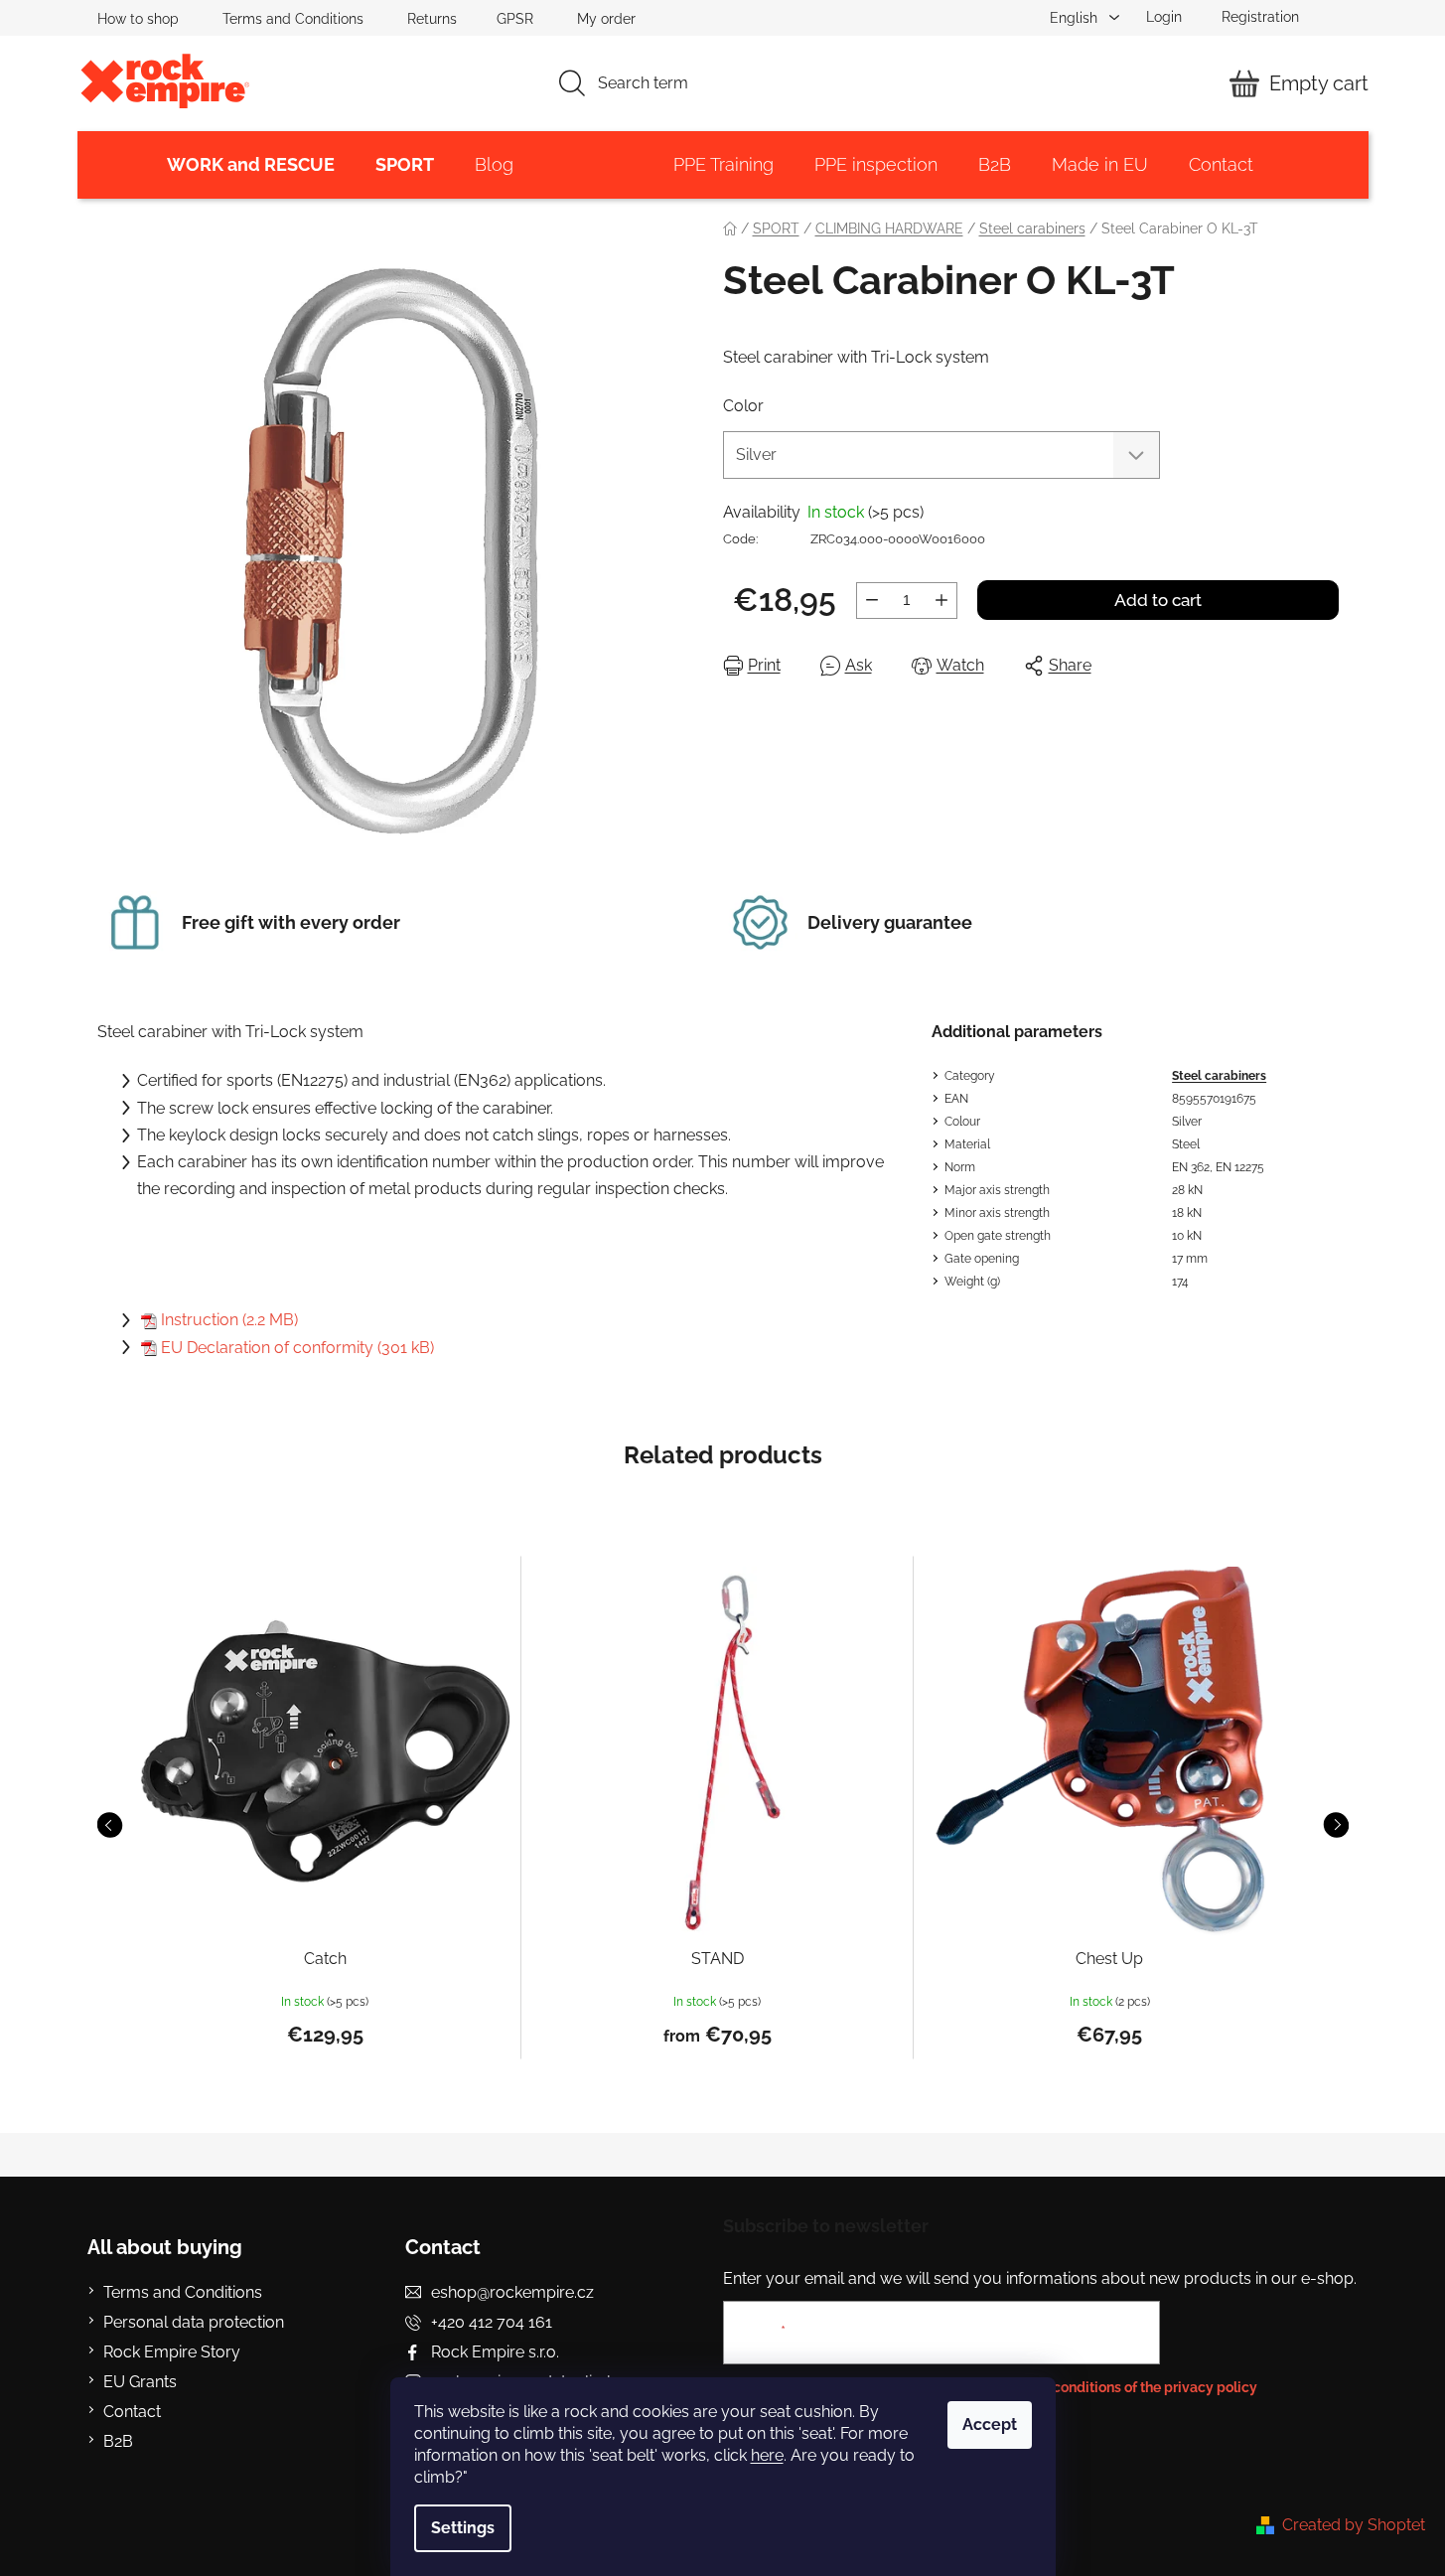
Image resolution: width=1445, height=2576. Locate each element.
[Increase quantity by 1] (941, 601)
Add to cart (1158, 600)
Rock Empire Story (172, 2352)
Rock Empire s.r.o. (495, 2352)
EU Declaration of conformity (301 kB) (297, 1348)
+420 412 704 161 (492, 2322)
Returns (432, 19)
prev (109, 1825)
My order (606, 19)
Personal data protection (194, 2322)
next (1336, 1825)
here (767, 2455)
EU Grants (140, 2382)
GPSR (515, 19)
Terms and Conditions (293, 19)
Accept (990, 2424)
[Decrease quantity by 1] (872, 601)
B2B (118, 2441)
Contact (132, 2412)
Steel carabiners (1219, 1076)
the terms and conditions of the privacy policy (1109, 2387)
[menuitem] (251, 165)
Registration (1260, 17)
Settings (463, 2528)
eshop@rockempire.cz (512, 2292)
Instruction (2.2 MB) (229, 1320)
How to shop (138, 19)
